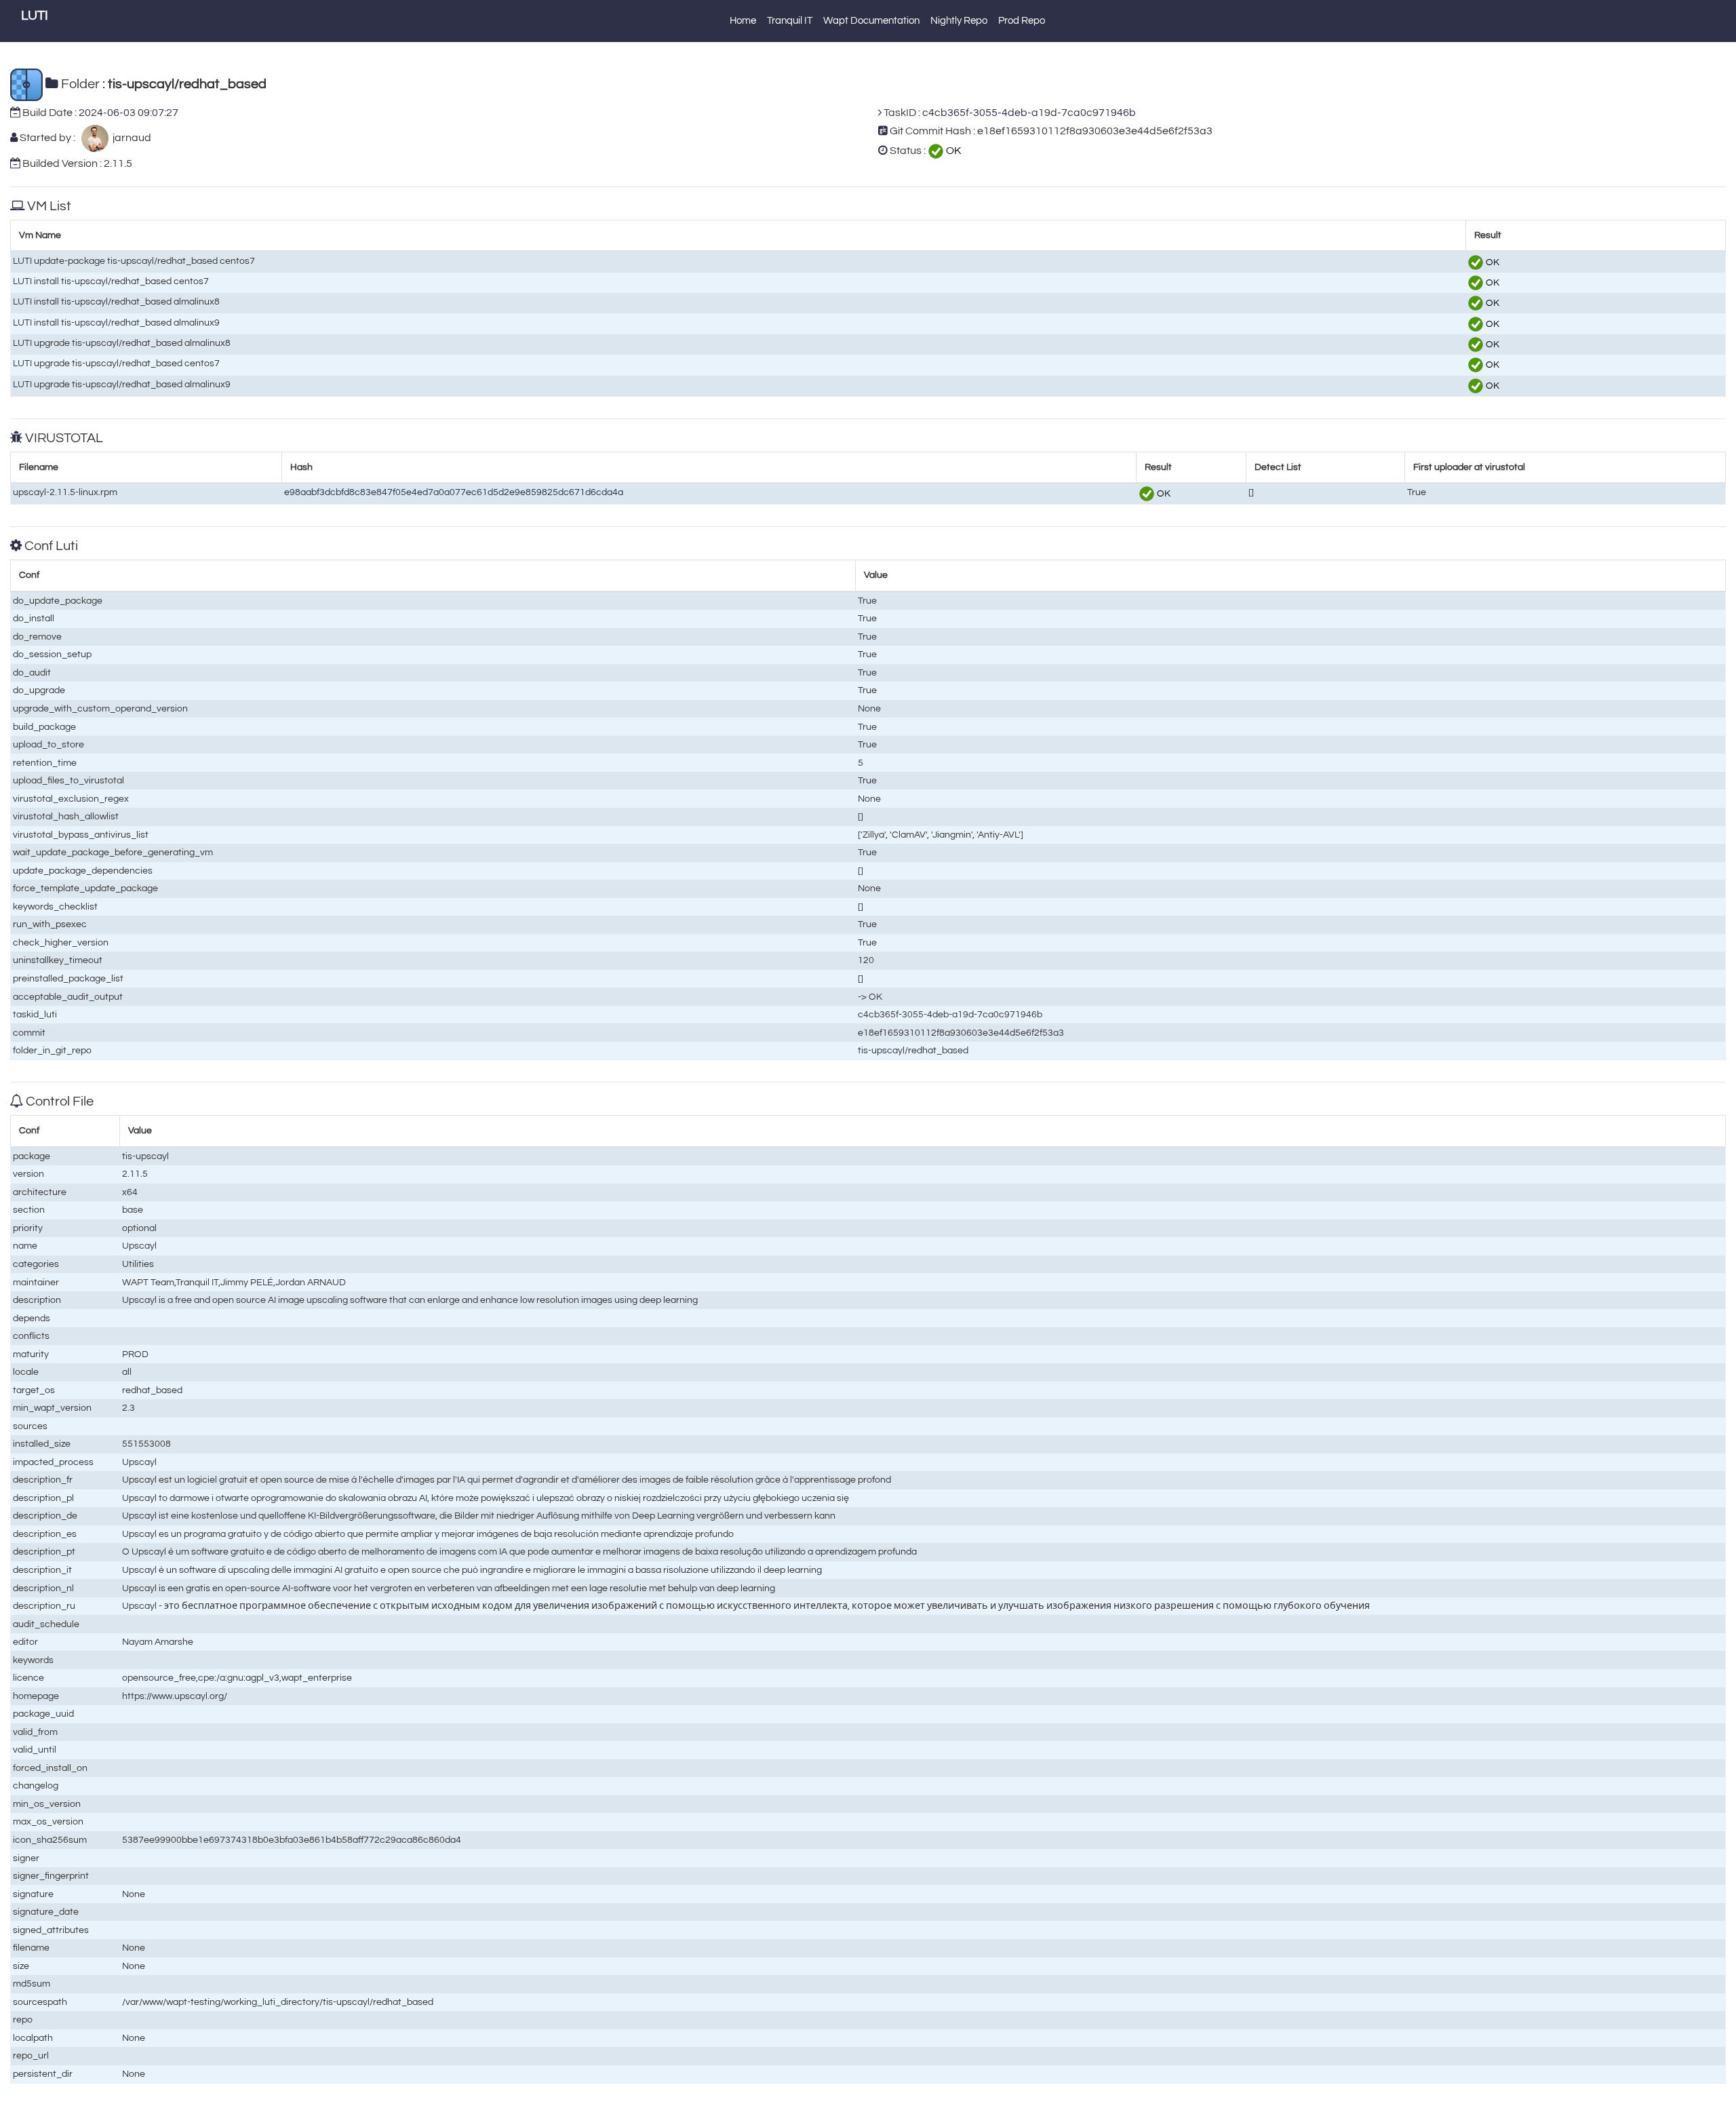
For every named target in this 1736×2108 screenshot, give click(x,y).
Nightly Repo (959, 21)
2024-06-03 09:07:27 (129, 113)
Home (743, 21)
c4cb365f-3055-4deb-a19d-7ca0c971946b (1029, 113)
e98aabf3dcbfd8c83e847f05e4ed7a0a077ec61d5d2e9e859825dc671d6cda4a (454, 492)
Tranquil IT (790, 21)
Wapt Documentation (871, 21)
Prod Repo (1022, 21)
